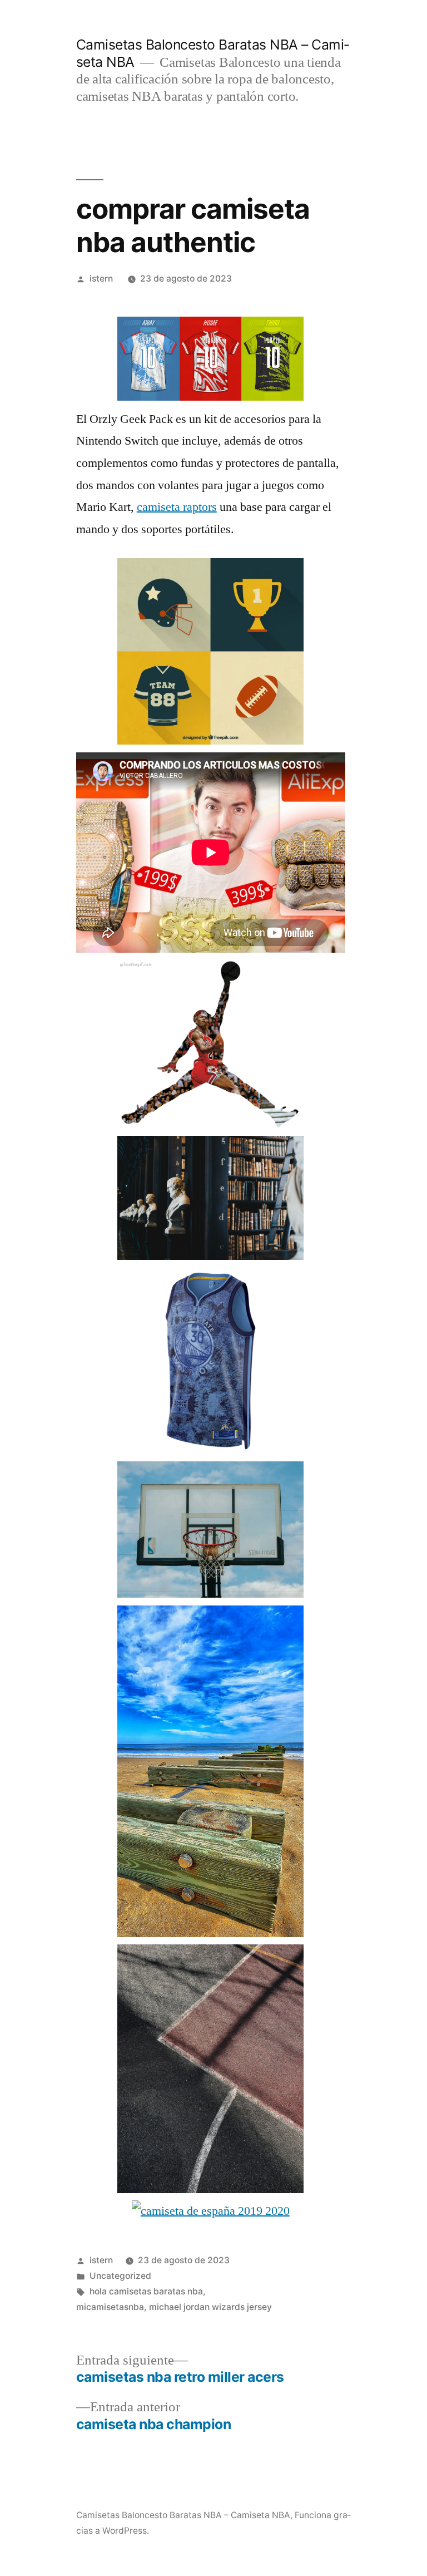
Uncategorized (120, 2276)
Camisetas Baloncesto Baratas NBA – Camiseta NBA (183, 2515)
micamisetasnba (110, 2307)
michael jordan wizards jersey (210, 2307)
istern (101, 279)
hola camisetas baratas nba (146, 2291)
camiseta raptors (177, 507)
